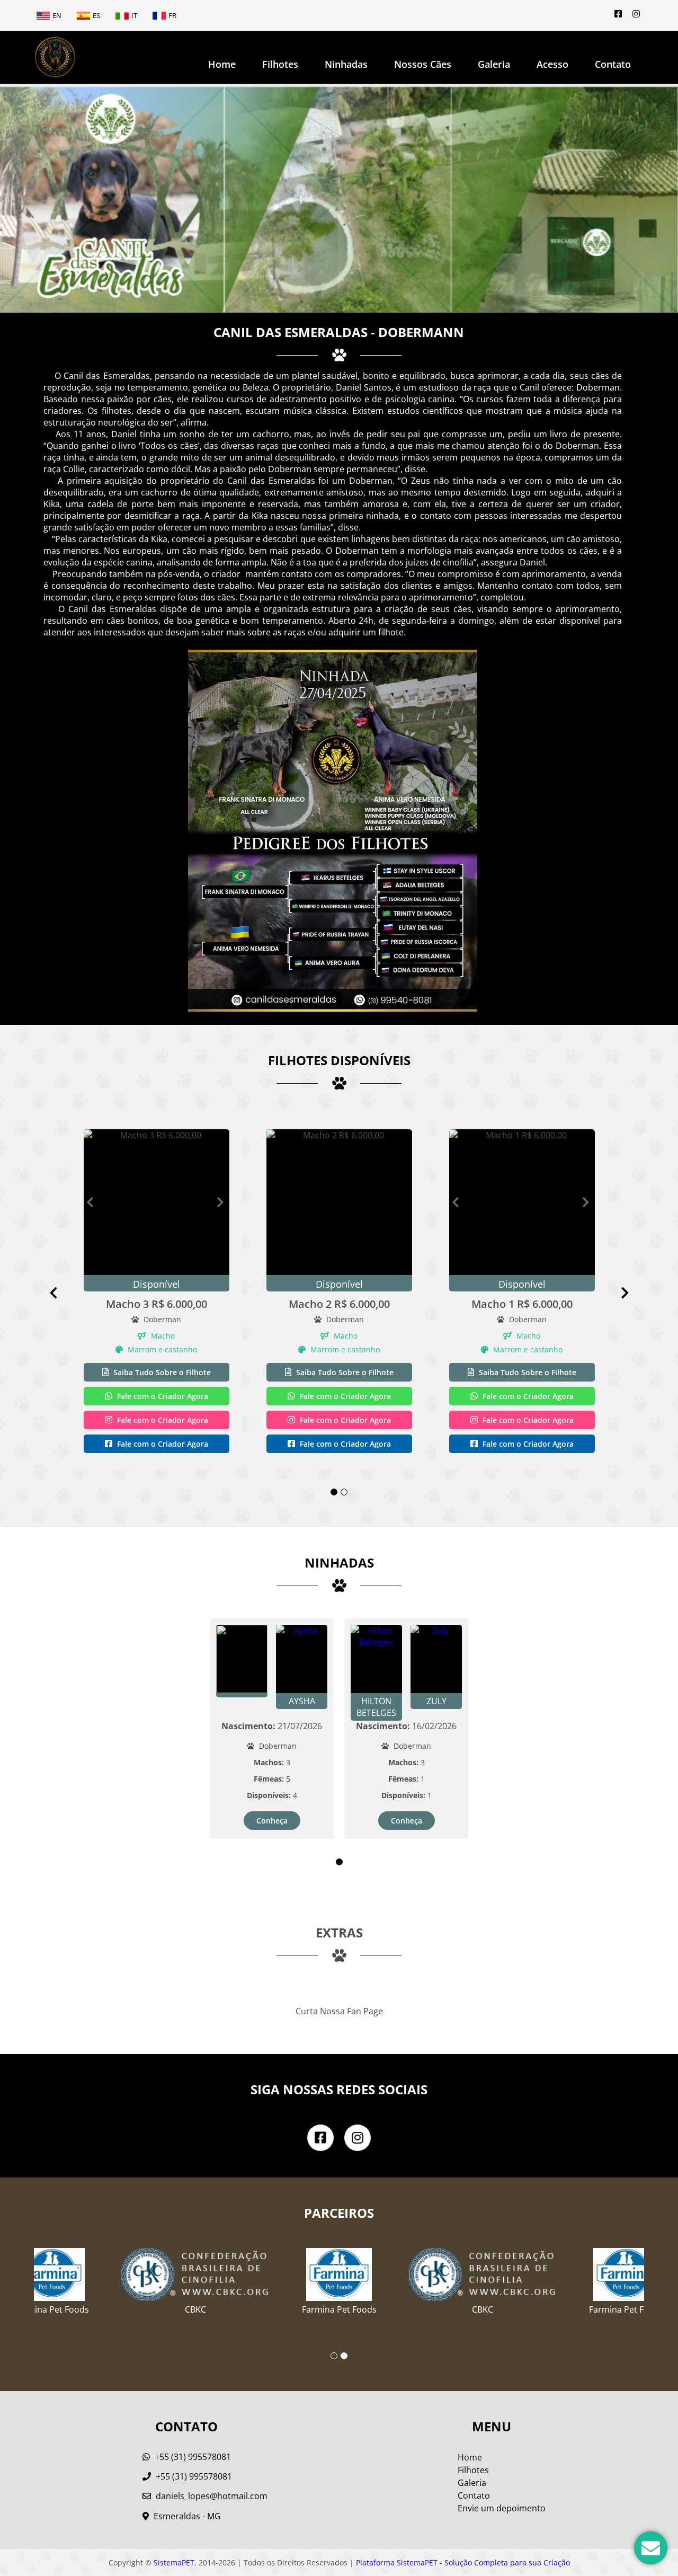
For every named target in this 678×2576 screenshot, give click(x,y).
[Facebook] (618, 14)
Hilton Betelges (376, 1707)
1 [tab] (334, 1492)
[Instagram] (636, 14)
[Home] (55, 57)
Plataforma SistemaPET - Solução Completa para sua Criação (463, 2562)
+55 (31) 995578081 (192, 2457)
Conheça (272, 1821)
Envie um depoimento (502, 2508)
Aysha (302, 1701)
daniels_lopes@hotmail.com (212, 2496)
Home (222, 64)
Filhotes (280, 64)
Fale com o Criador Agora (162, 1396)
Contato (613, 64)
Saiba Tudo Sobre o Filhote (161, 1372)
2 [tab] (344, 1492)
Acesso (552, 64)
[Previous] (61, 1293)
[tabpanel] (157, 1293)
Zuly (436, 1701)
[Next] (223, 1202)
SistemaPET (174, 2562)
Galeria (472, 2483)
